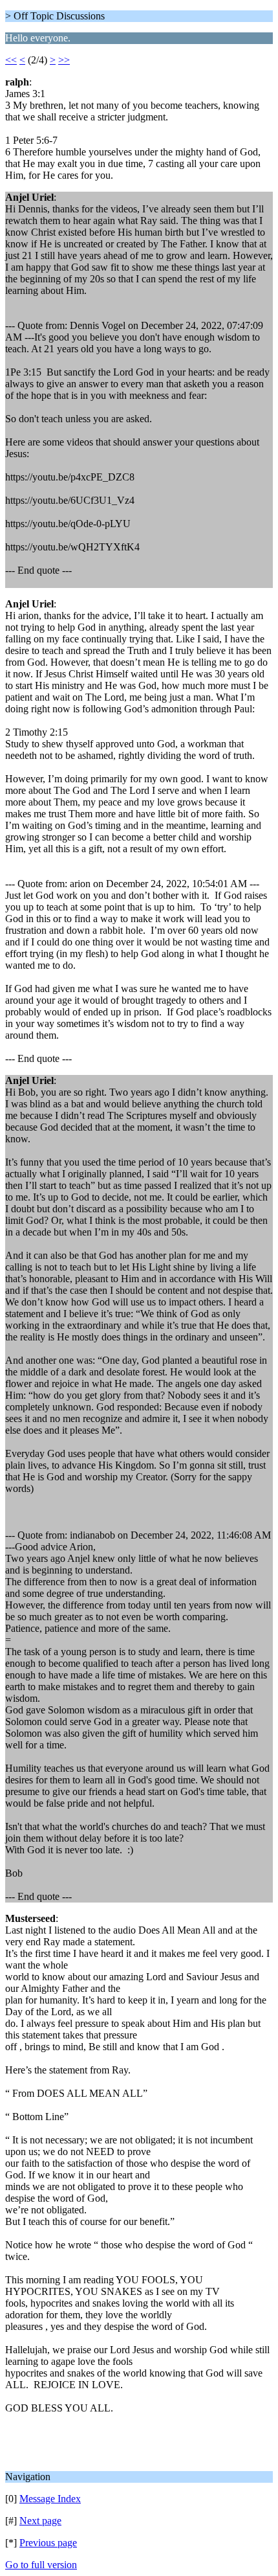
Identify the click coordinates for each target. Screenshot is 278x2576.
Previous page (48, 2543)
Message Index (50, 2499)
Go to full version (41, 2565)
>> (64, 60)
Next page (40, 2521)
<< (11, 60)
